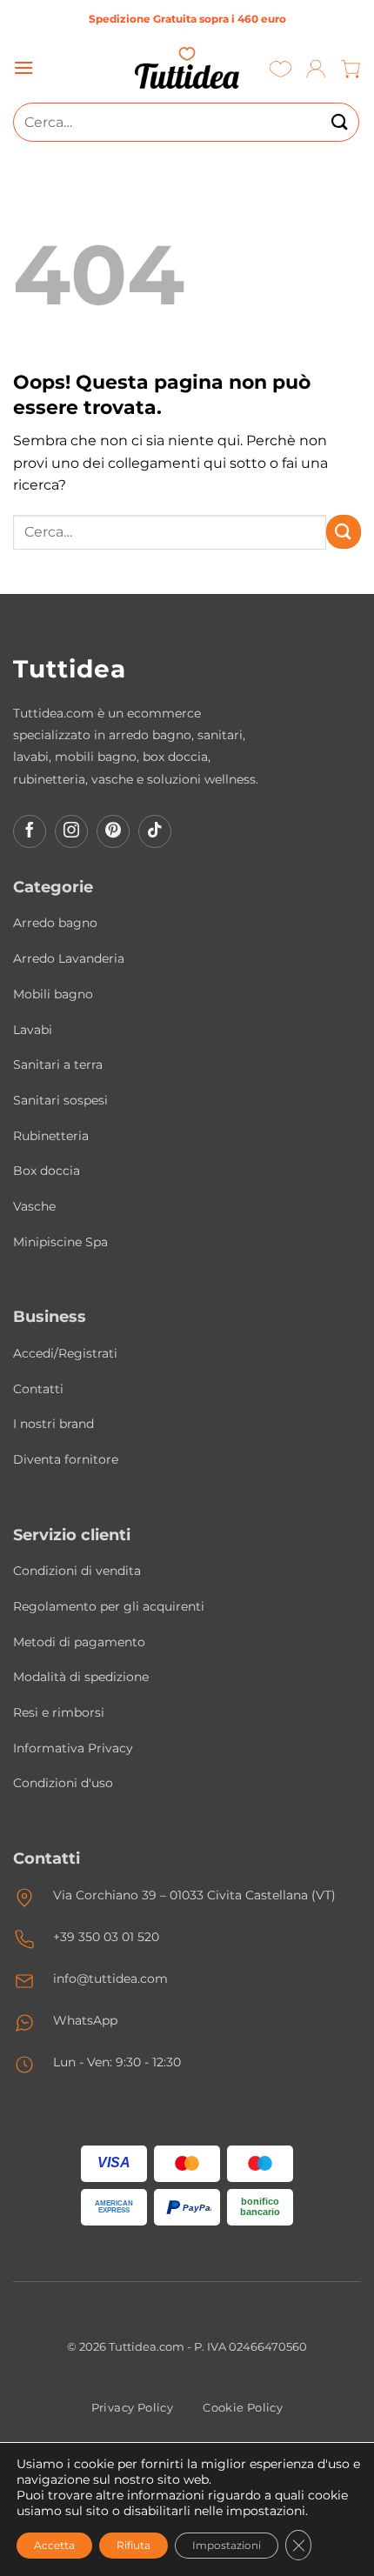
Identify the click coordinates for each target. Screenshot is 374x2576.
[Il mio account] (316, 68)
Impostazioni (227, 2545)
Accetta (54, 2545)
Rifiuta (134, 2545)
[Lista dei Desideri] (280, 68)
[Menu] (23, 67)
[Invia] (340, 122)
